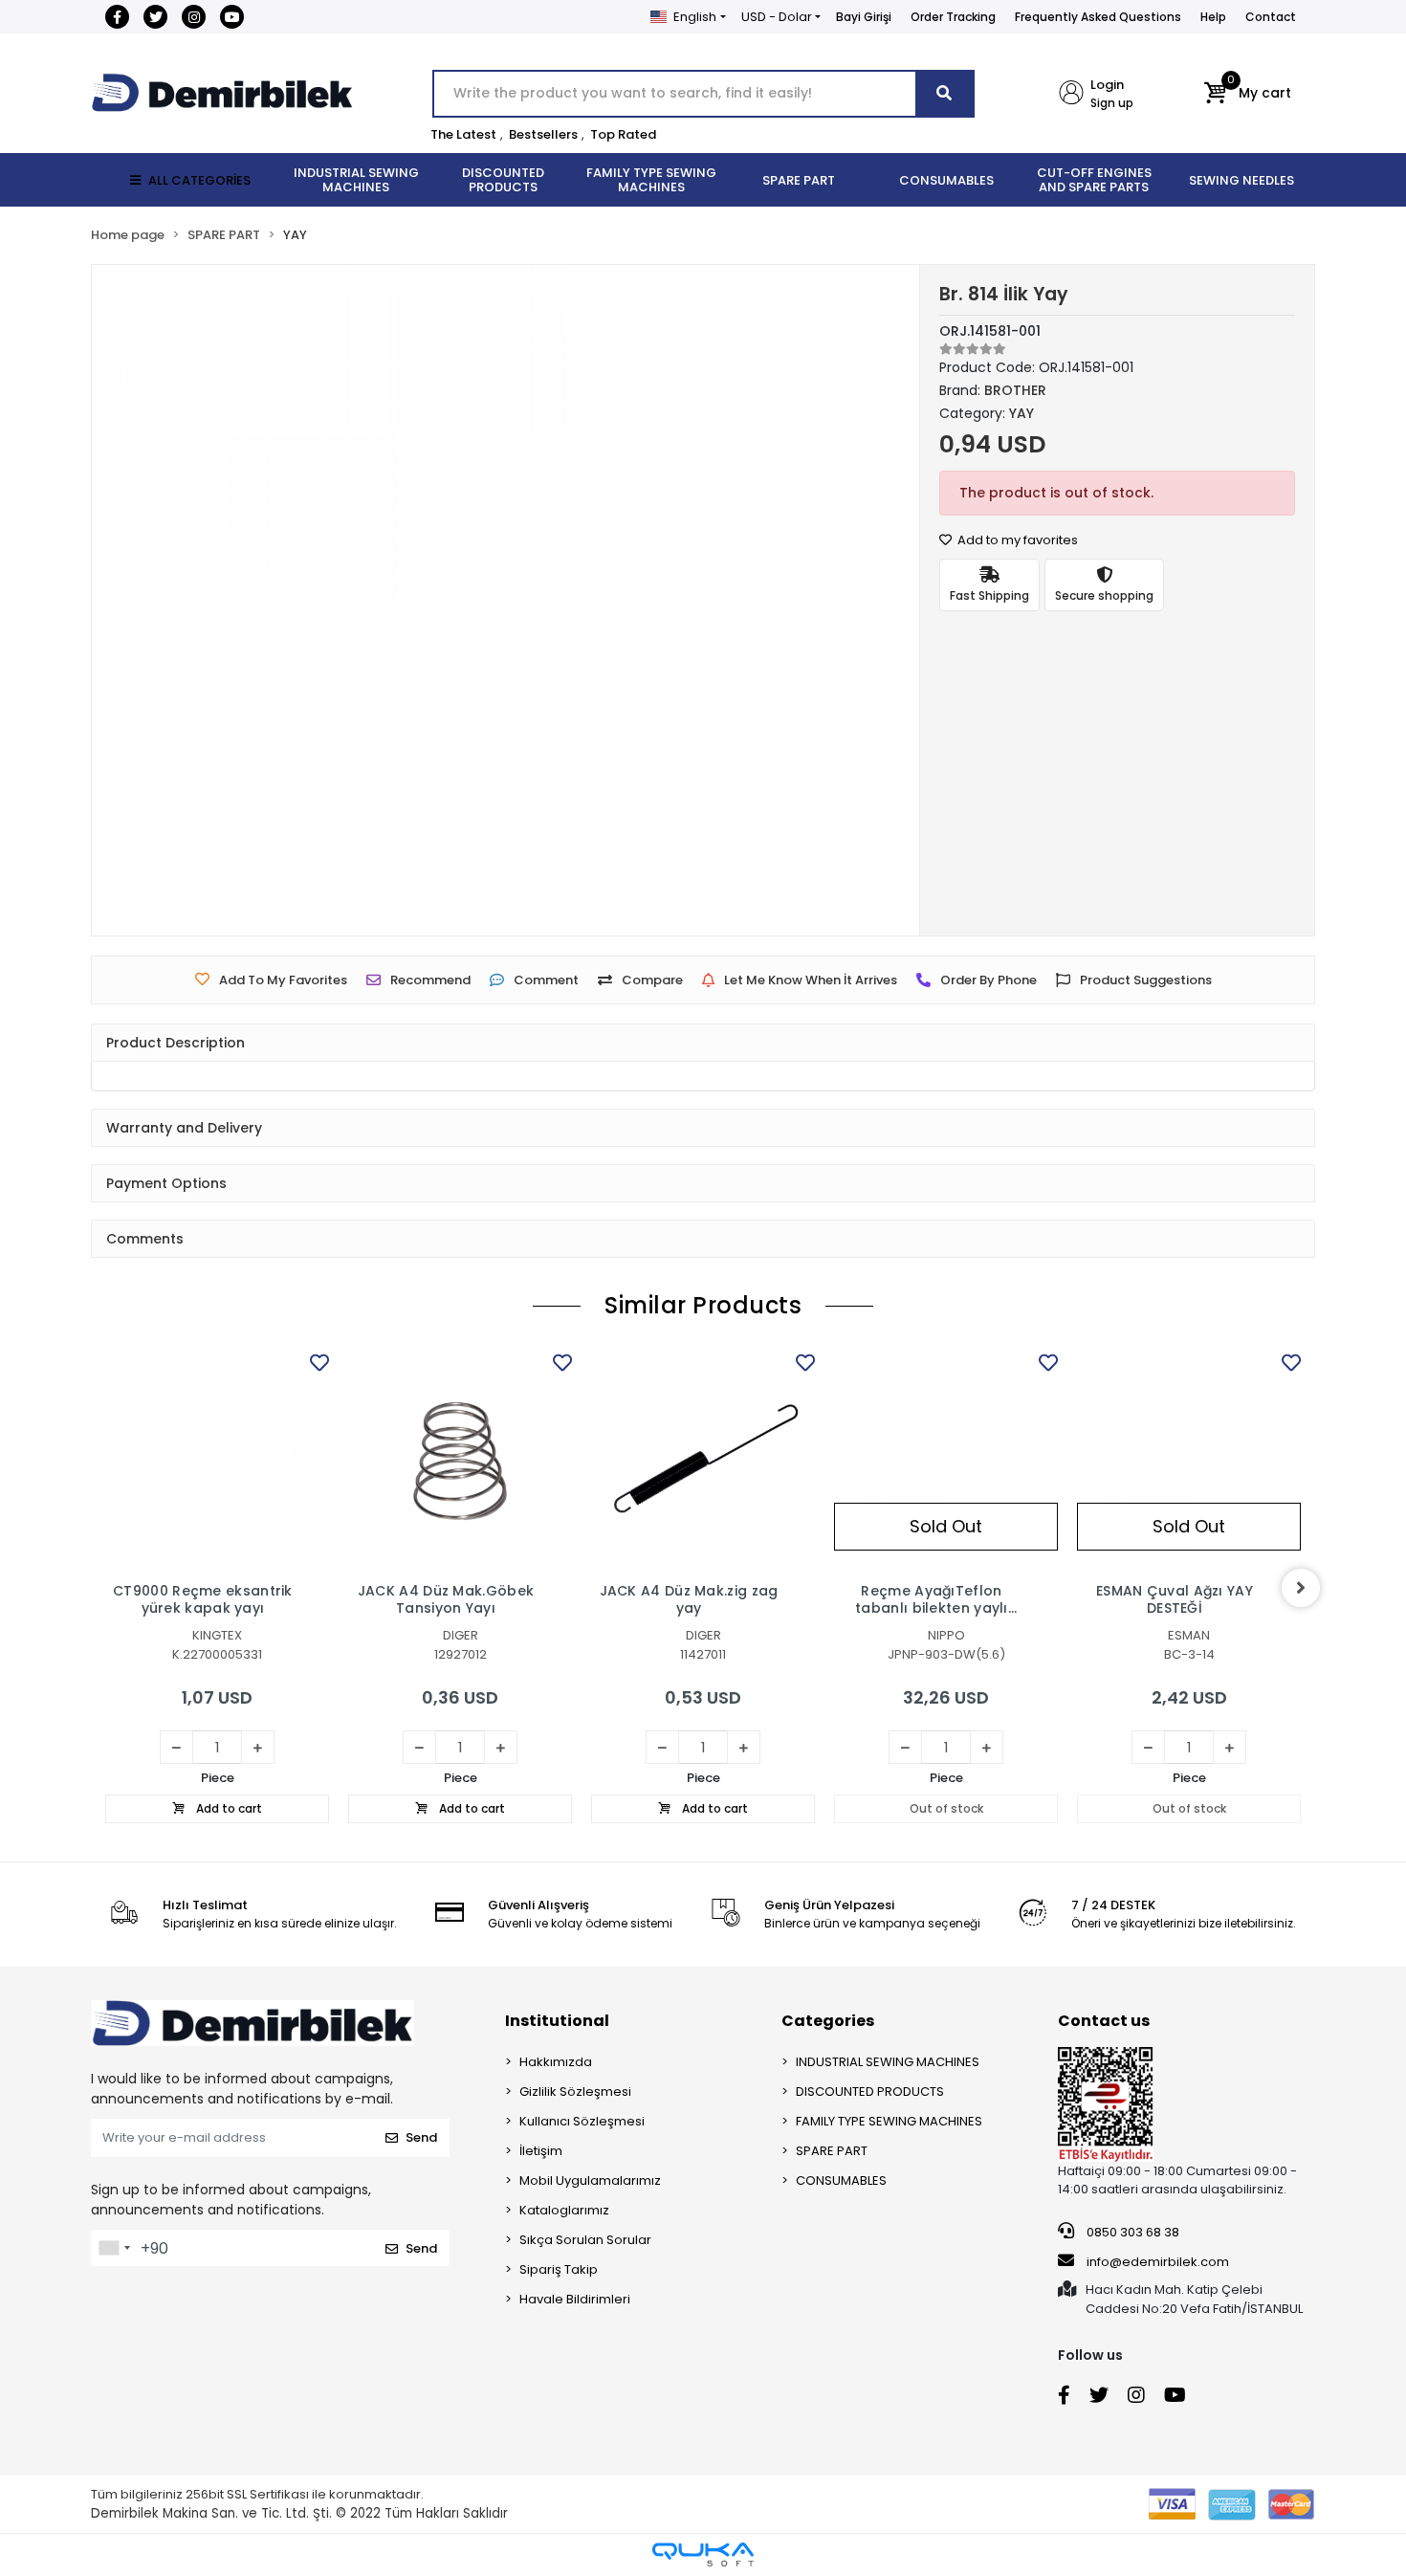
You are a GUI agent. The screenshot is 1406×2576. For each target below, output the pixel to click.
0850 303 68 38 (1131, 2232)
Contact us (1104, 2021)
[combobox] (114, 2248)
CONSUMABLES (841, 2180)
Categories (828, 2021)
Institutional (557, 2021)
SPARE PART (832, 2151)
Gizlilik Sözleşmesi (575, 2092)
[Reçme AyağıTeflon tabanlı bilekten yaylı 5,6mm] (946, 1461)
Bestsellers (543, 134)
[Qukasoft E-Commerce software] (703, 2554)
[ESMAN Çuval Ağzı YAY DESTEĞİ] (1189, 1461)
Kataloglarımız (564, 2210)
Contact (1271, 17)
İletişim (541, 2151)
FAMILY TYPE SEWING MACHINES (889, 2121)
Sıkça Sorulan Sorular (585, 2240)
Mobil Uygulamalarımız (590, 2180)
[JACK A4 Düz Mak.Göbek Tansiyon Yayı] (460, 1461)
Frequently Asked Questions (1098, 17)
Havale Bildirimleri (575, 2299)
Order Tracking (953, 17)
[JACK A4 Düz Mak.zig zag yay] (703, 1461)
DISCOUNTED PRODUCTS (870, 2092)
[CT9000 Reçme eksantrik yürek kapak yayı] (217, 1461)
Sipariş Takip (559, 2269)
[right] (1301, 1588)
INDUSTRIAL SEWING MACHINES (888, 2062)
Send (421, 2137)
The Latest (463, 134)
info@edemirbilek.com (1158, 2262)
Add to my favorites (1016, 540)
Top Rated (623, 134)
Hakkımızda (556, 2062)
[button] (1248, 94)
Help (1213, 17)
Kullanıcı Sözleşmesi (582, 2121)
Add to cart (228, 1808)
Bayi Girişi (864, 17)
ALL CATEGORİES (199, 180)
